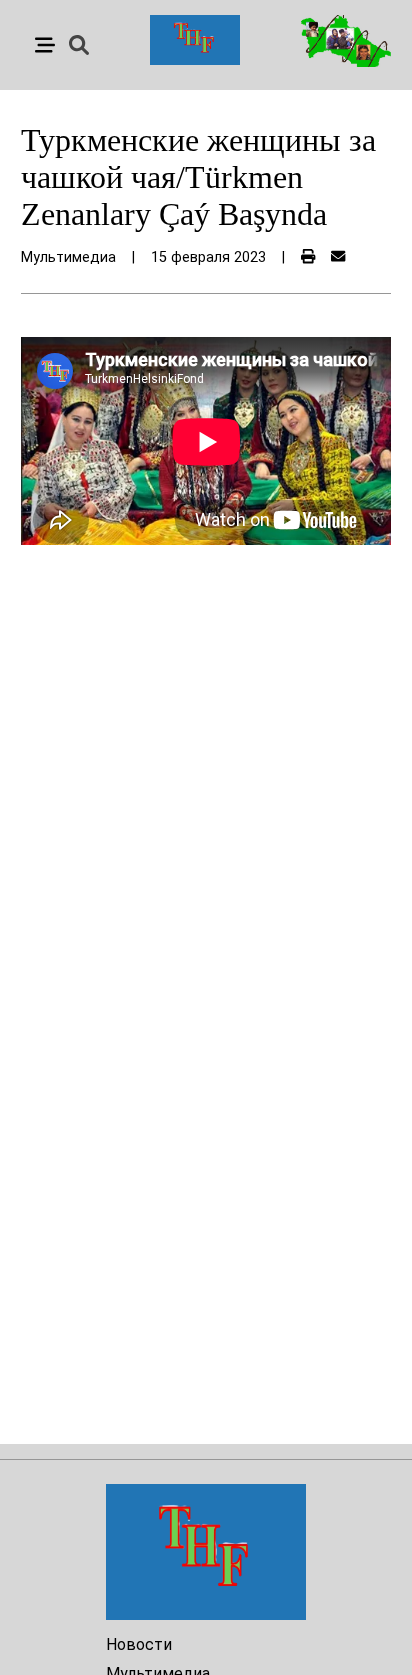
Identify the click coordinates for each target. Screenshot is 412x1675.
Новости (139, 1644)
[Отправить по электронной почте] (338, 257)
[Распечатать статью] (308, 257)
